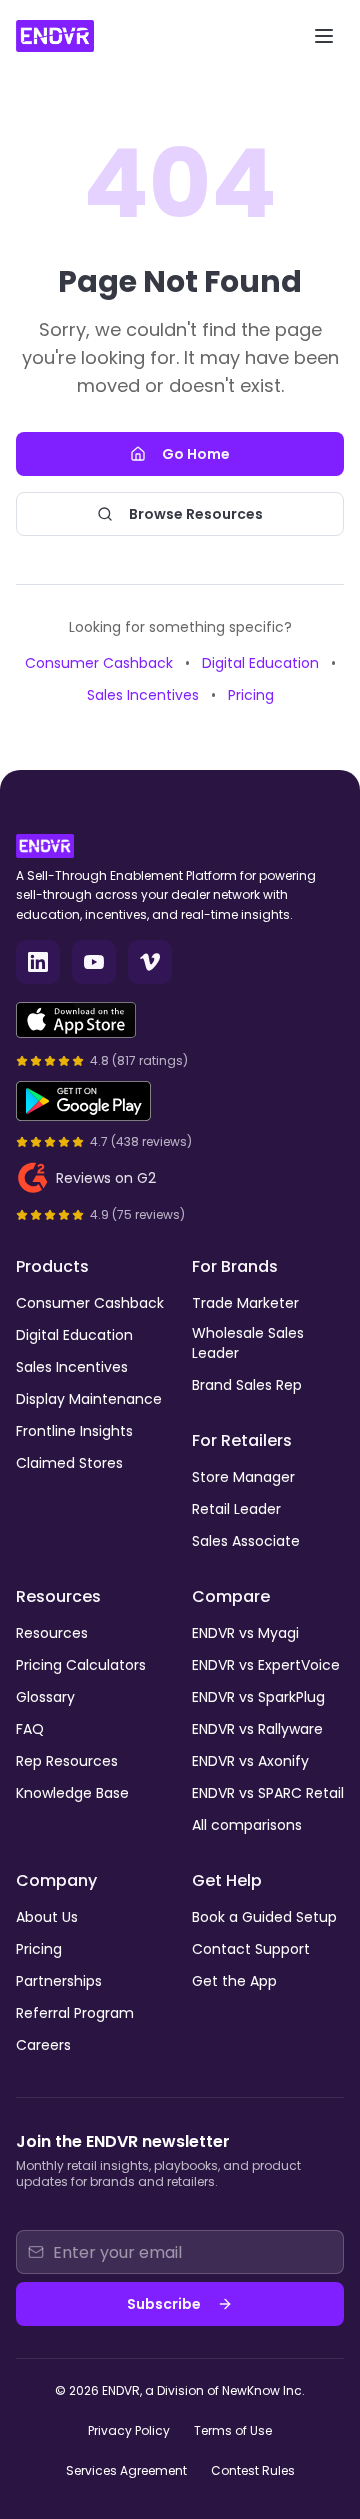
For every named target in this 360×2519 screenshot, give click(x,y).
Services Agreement (126, 2470)
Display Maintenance (89, 1399)
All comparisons (247, 1825)
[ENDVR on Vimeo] (150, 962)
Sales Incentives (143, 695)
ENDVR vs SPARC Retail (268, 1793)
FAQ (30, 1729)
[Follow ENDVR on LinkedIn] (38, 962)
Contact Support (251, 1949)
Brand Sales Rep (247, 1385)
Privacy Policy (129, 2430)
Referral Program (75, 2013)
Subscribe (164, 2304)
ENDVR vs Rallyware (257, 1729)
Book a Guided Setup (264, 1917)
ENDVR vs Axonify (250, 1761)
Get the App (234, 1981)
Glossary (45, 1697)
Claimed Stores (69, 1463)
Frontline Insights (74, 1431)
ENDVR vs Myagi (245, 1633)
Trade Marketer (245, 1303)
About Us (47, 1917)
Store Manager (243, 1477)
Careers (43, 2045)
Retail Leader (236, 1509)
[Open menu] (324, 36)
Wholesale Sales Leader (248, 1343)
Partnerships (59, 1981)
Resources (52, 1633)
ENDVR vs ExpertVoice (266, 1665)
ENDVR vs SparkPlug (258, 1697)
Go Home (196, 454)
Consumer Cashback (99, 663)
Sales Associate (246, 1541)
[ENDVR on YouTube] (94, 962)
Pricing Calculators (81, 1665)
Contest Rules (253, 2470)
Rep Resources (67, 1761)
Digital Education (260, 663)
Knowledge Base (72, 1793)
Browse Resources (196, 514)
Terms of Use (233, 2430)
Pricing (251, 695)
